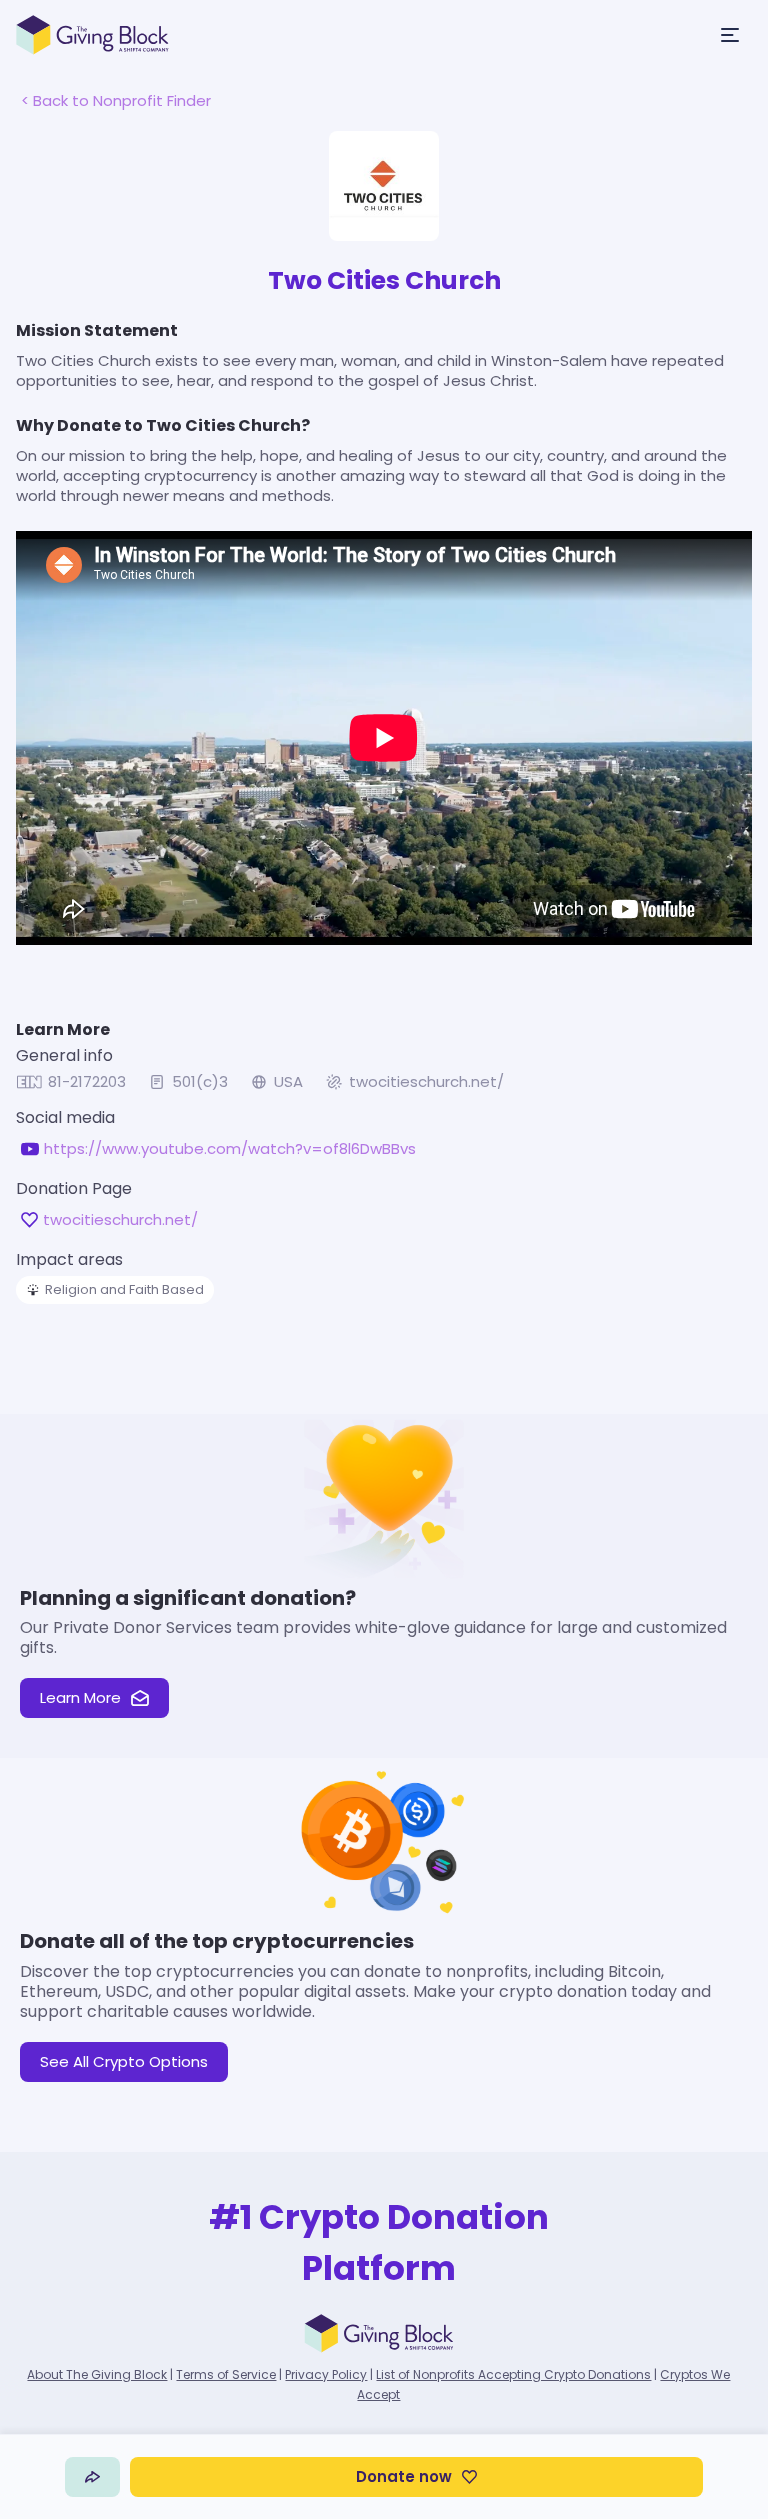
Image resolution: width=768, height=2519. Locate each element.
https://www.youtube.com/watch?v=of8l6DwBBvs (230, 1149)
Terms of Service (226, 2374)
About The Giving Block (97, 2374)
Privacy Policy (326, 2374)
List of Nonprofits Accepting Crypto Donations (513, 2374)
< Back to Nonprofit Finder (116, 100)
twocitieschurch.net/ (426, 1082)
